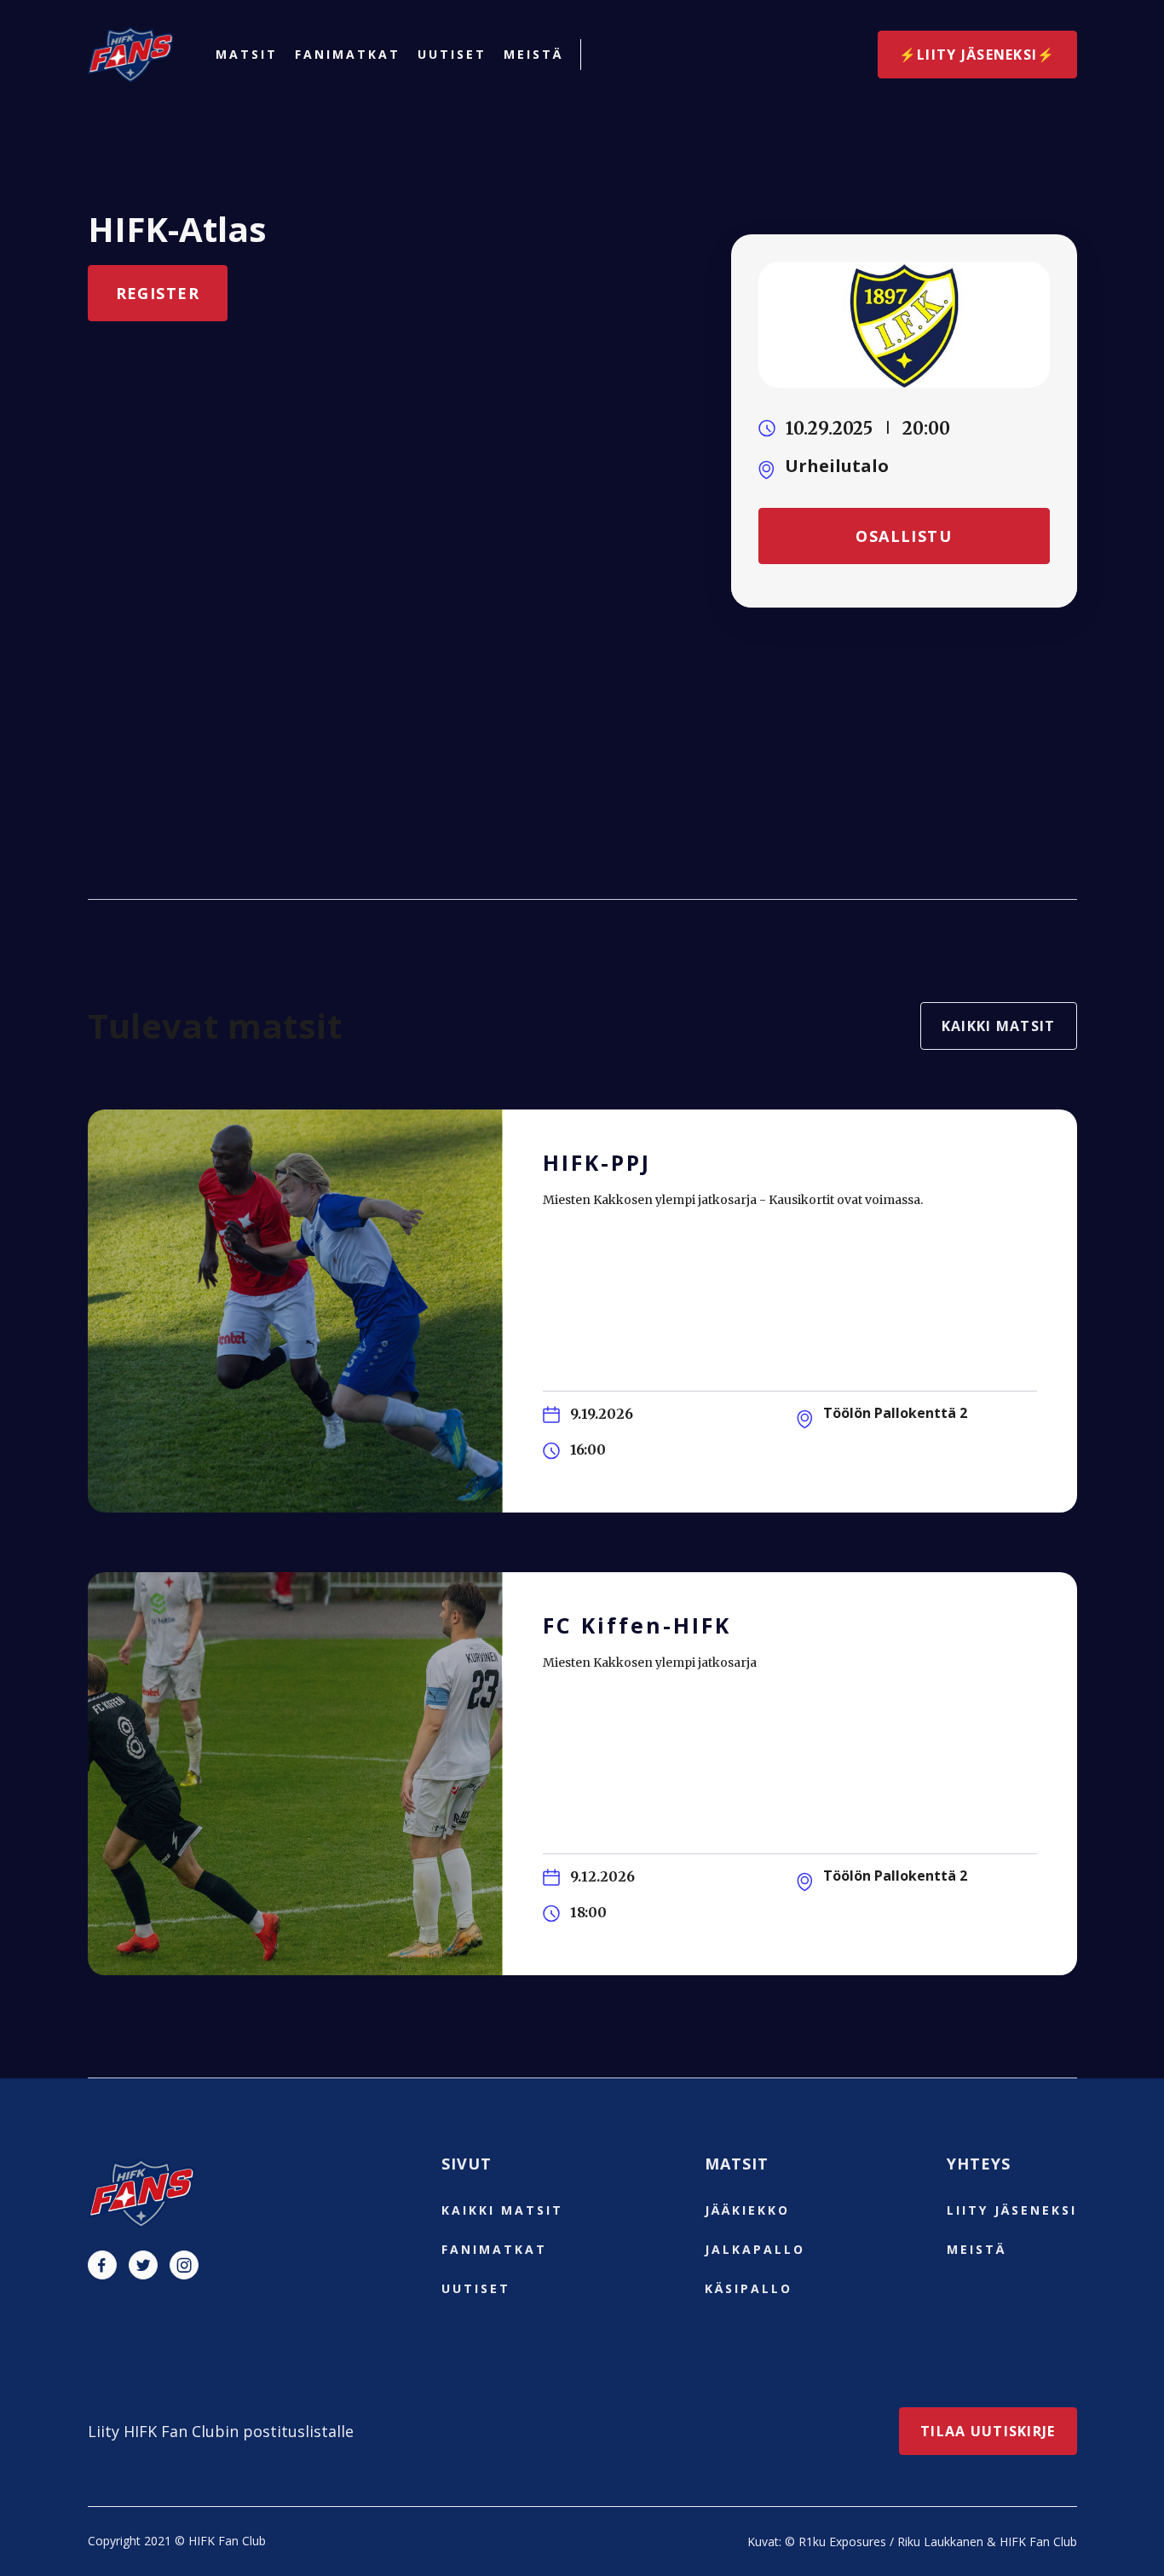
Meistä (533, 55)
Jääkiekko (747, 2210)
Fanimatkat (348, 55)
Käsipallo (749, 2288)
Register (158, 293)
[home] (130, 55)
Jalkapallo (755, 2249)
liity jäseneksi (1012, 2210)
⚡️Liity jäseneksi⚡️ (977, 55)
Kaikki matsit (999, 1026)
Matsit (247, 55)
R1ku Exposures (842, 2541)
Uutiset (452, 55)
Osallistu (904, 536)
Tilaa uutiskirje (988, 2431)
